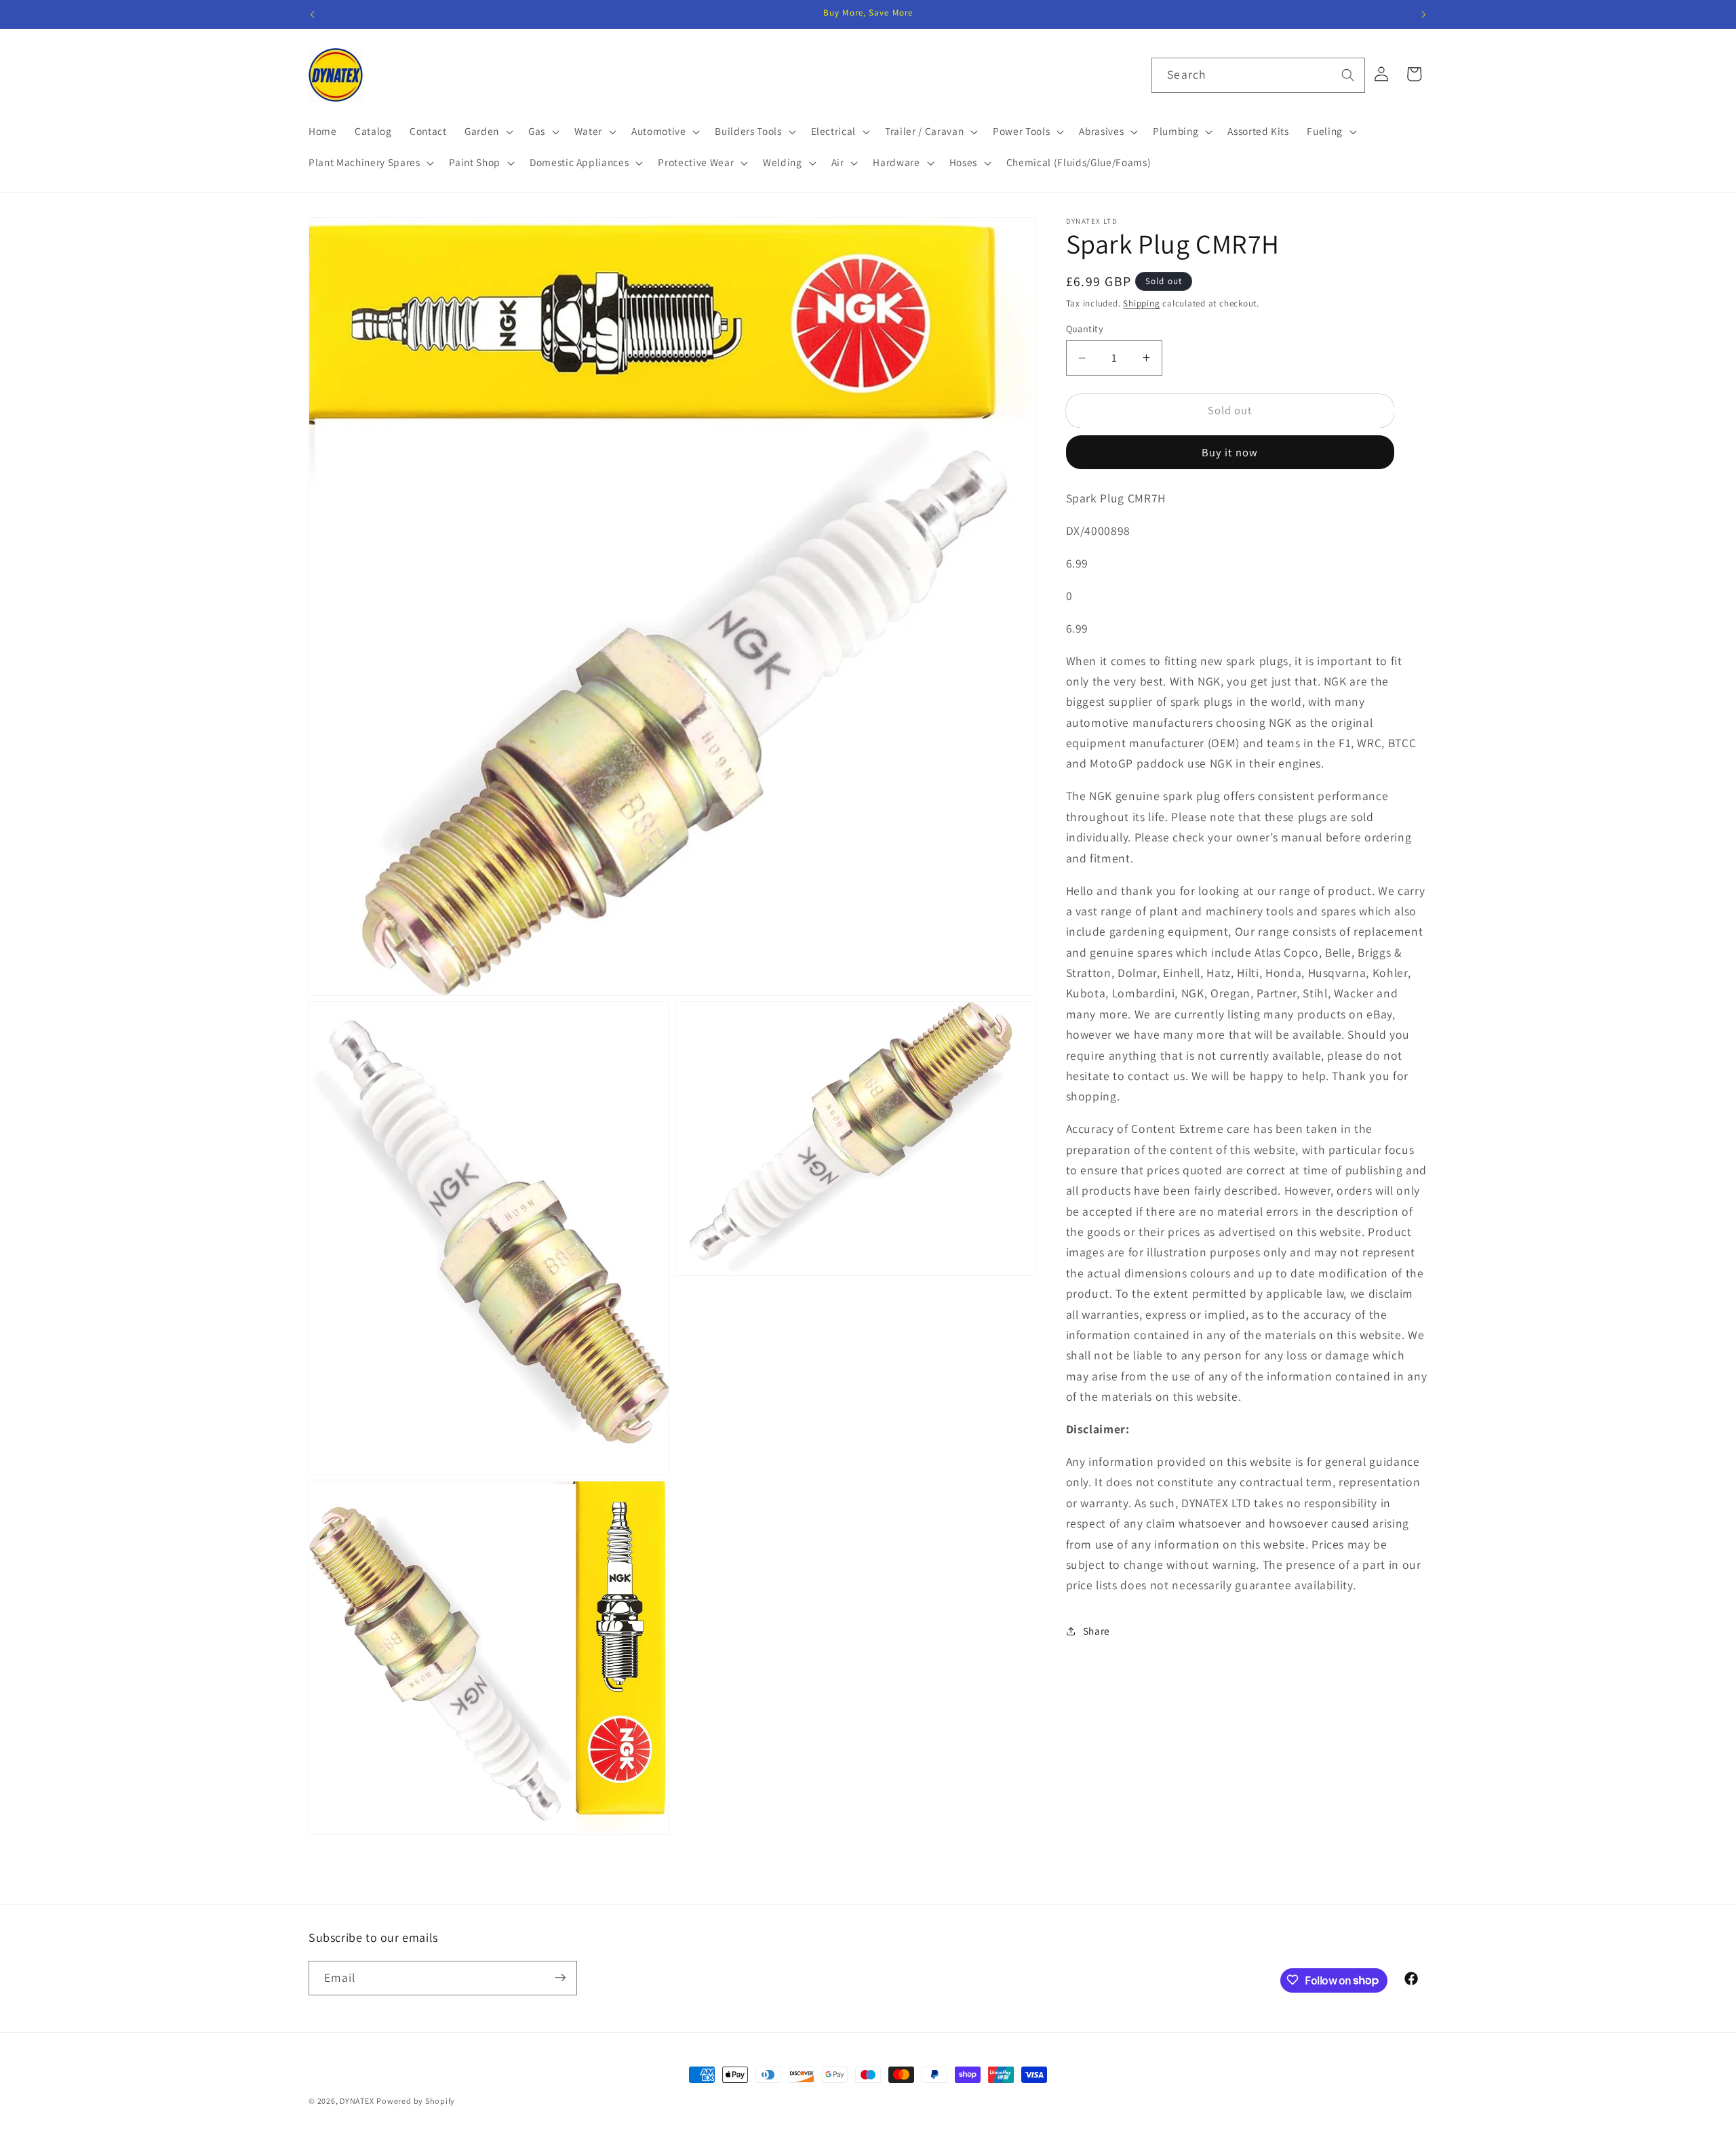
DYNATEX (357, 2101)
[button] (488, 132)
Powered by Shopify (416, 2101)
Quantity (1085, 328)
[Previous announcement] (313, 14)
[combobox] (1258, 75)
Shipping (1141, 303)
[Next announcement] (1424, 14)
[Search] (1347, 75)
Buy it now (1230, 452)
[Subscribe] (560, 1978)
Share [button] (1097, 1631)
